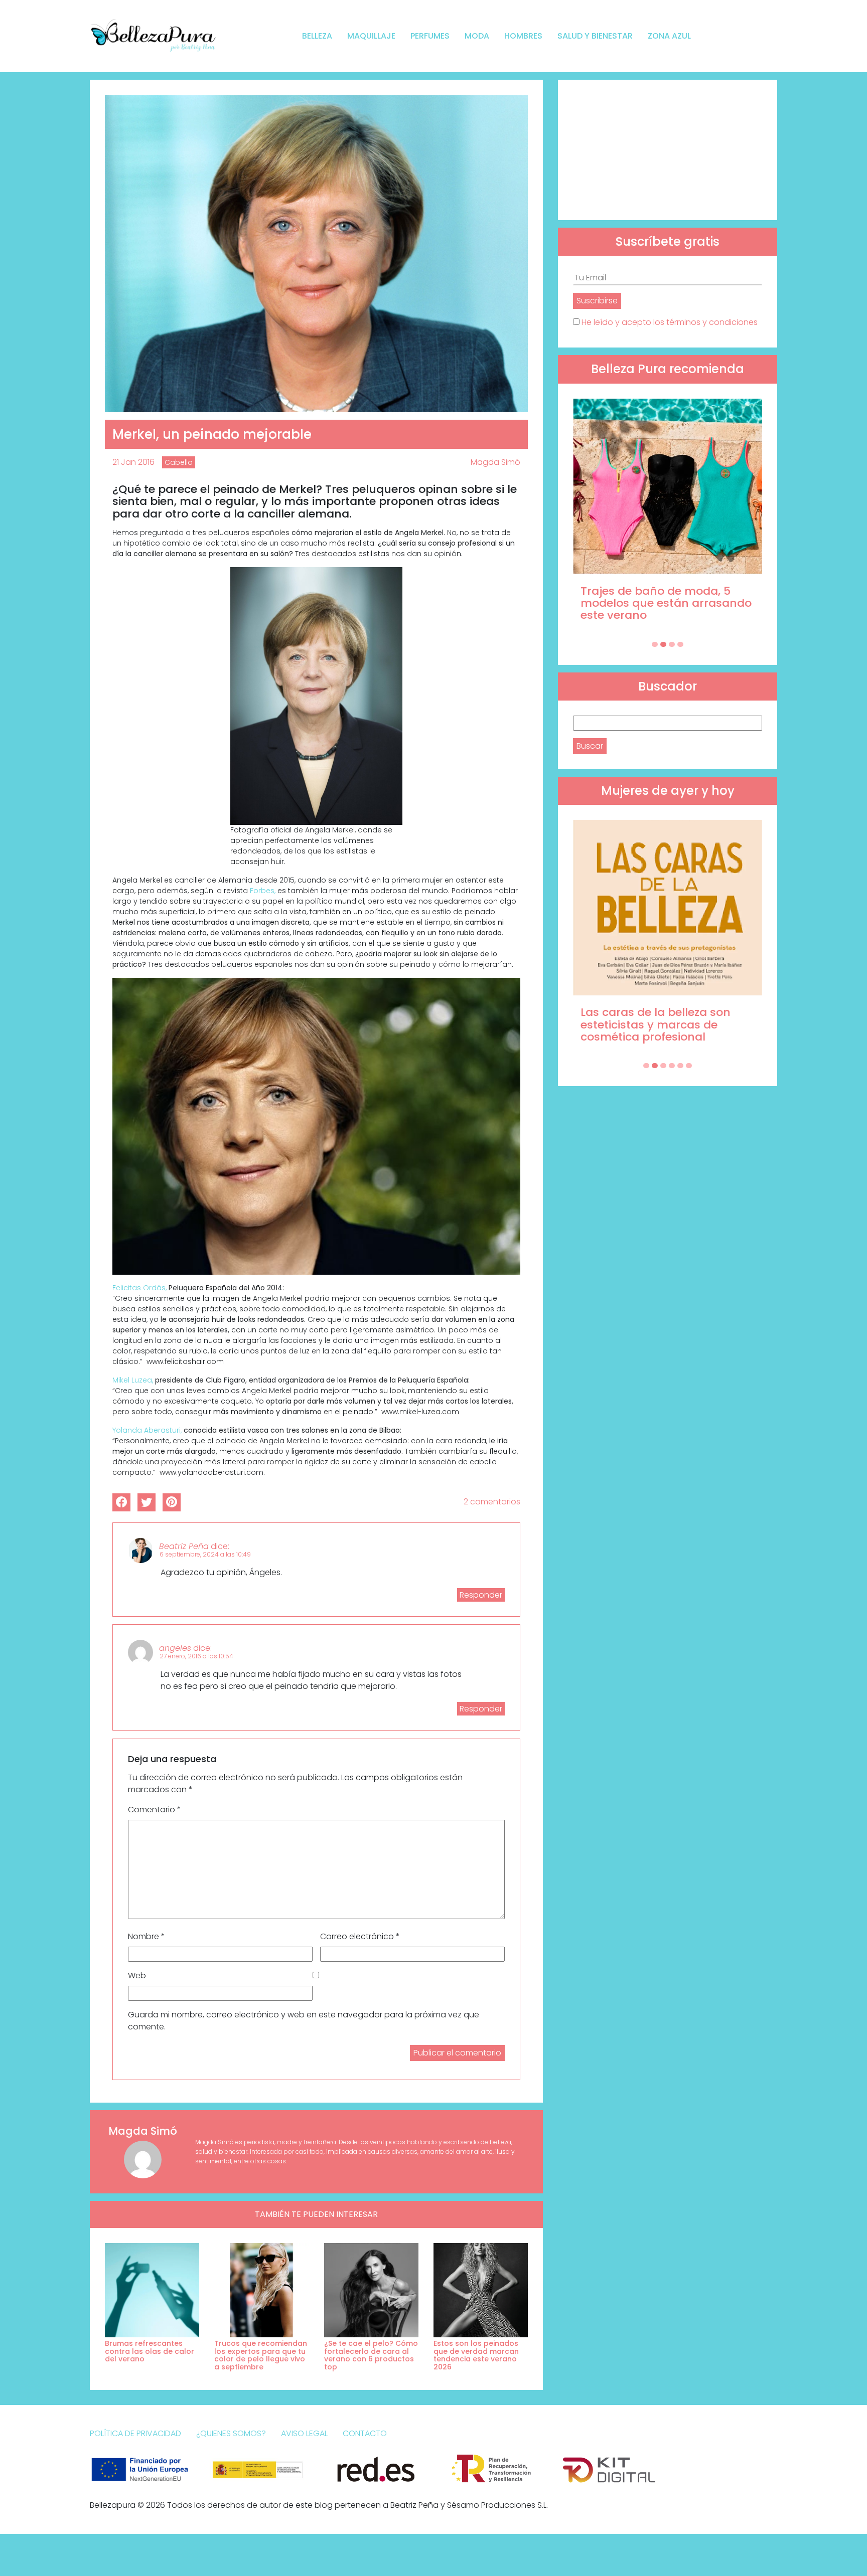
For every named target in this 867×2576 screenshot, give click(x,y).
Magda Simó (495, 462)
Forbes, (263, 891)
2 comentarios (492, 1502)
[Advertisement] (668, 150)
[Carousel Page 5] (680, 1066)
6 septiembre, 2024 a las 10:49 (205, 1554)
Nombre (147, 1936)
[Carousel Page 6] (689, 1066)
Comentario (155, 1810)
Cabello (179, 462)
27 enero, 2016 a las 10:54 (196, 1656)
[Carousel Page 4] (680, 644)
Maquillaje (371, 36)
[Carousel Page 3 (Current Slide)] (672, 644)
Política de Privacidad (135, 2433)
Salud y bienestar (595, 36)
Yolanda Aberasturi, (147, 1430)
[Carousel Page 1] (655, 644)
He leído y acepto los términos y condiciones (670, 322)
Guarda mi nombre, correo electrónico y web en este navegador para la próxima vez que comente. (304, 2021)
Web (137, 1976)
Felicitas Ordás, (139, 1288)
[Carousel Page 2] (663, 644)
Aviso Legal (304, 2433)
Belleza (317, 36)
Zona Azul (669, 36)
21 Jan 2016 (133, 462)
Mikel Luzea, (133, 1380)
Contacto (365, 2433)
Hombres (523, 36)
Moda (477, 36)
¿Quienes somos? (231, 2433)
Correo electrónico (360, 1936)
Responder (481, 1595)
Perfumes (430, 36)
